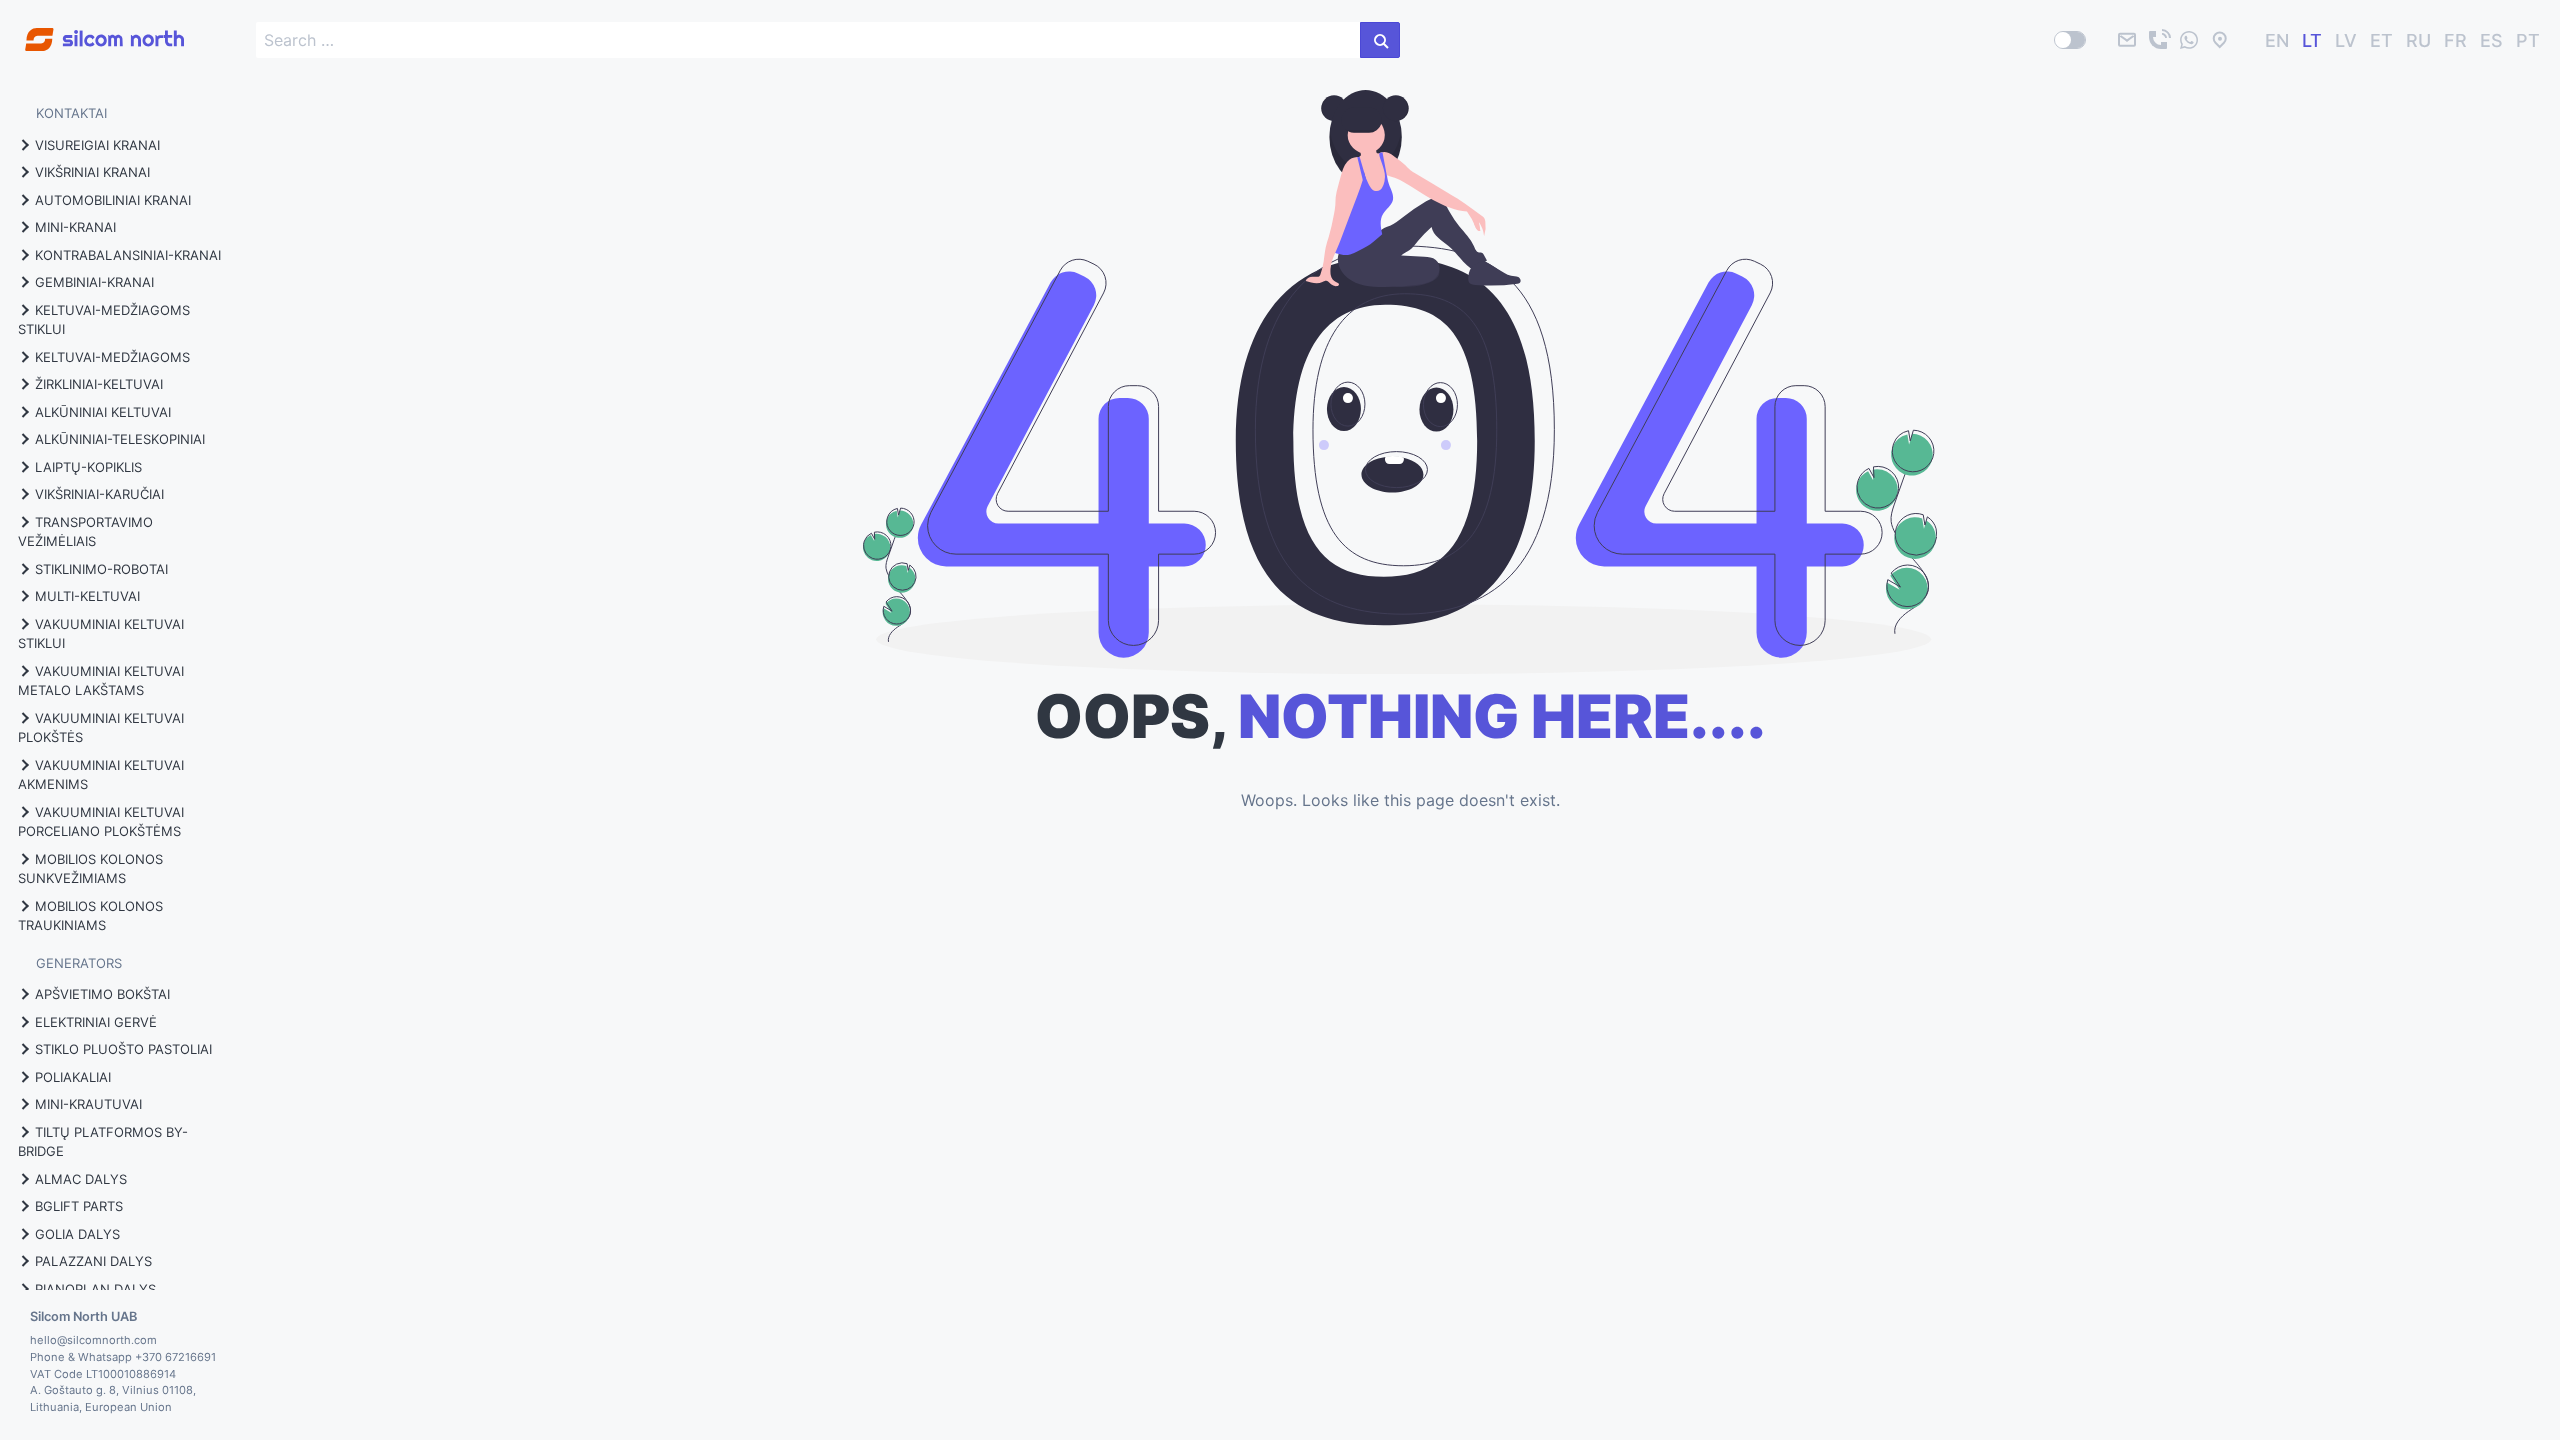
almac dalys (81, 1179)
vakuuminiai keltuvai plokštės (101, 728)
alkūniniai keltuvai (103, 412)
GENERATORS (79, 963)
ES (2491, 40)
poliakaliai (73, 1077)
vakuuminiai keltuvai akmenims (101, 775)
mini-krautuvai (88, 1104)
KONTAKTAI (71, 113)
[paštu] (2127, 40)
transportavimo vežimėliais (85, 532)
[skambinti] (2158, 40)
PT (2528, 40)
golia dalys (77, 1234)
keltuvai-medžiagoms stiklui (104, 320)
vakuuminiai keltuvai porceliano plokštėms (101, 822)
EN (2277, 40)
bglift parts (79, 1206)
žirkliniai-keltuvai (99, 384)
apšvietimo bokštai (102, 994)
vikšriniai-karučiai (99, 494)
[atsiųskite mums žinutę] (2189, 40)
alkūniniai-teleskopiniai (120, 439)
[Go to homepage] (92, 28)
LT (2312, 40)
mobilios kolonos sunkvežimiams (90, 869)
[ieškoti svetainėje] (1380, 40)
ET (2381, 40)
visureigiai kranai (97, 145)
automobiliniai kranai (113, 200)
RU (2418, 40)
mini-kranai (75, 227)
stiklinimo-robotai (101, 569)
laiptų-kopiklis (88, 467)
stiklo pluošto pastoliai (123, 1049)
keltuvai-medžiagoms (112, 357)
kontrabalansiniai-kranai (128, 255)
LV (2346, 40)
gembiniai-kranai (94, 282)
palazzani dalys (93, 1261)
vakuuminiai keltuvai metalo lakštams (101, 681)
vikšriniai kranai (92, 172)
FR (2455, 40)
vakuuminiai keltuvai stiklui (101, 634)
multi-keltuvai (87, 596)
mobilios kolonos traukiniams (90, 916)
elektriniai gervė (96, 1022)
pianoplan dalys (95, 1289)
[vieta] (2220, 40)
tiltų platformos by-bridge (103, 1142)
